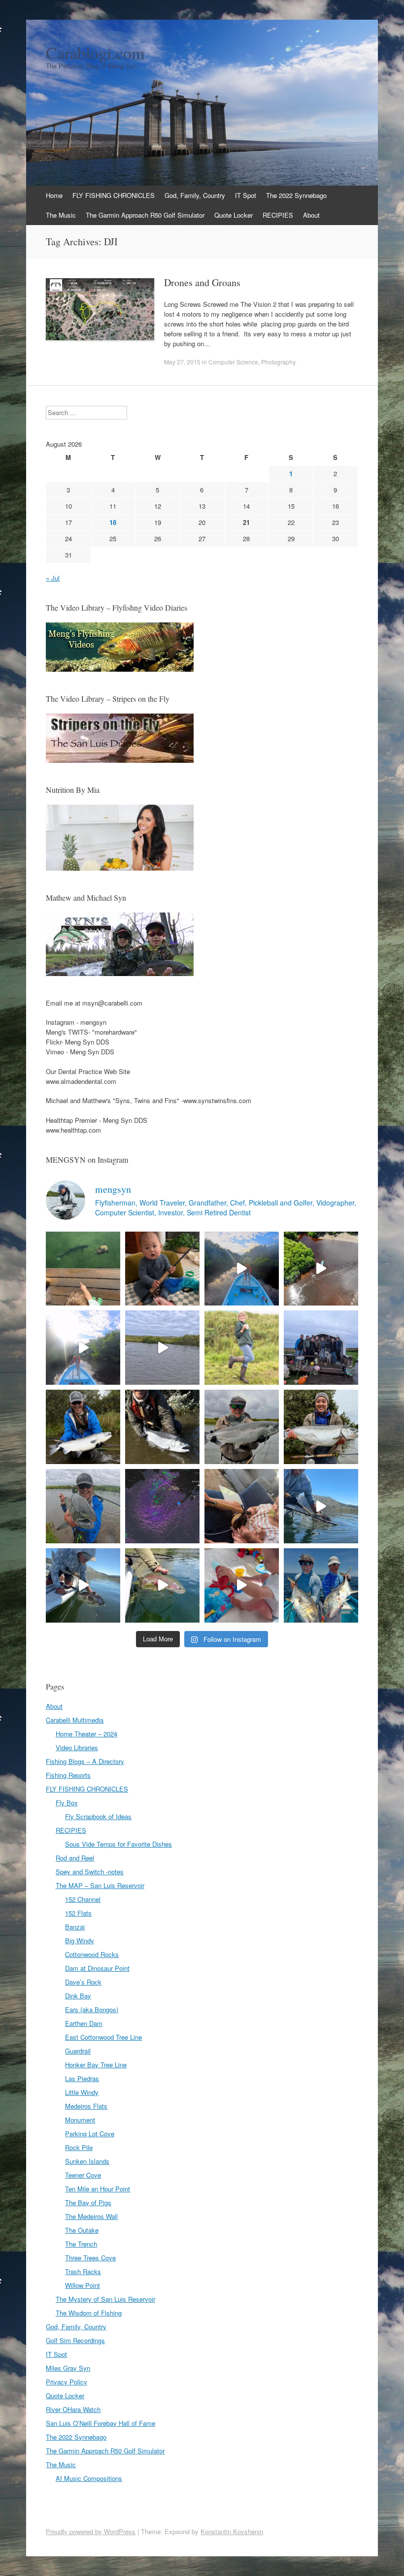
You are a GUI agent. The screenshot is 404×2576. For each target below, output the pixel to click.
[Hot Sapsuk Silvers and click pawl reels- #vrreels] (162, 1348)
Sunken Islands (87, 2161)
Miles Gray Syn (68, 2368)
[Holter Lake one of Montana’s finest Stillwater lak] (83, 1585)
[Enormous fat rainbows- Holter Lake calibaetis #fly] (321, 1506)
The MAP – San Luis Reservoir (100, 1885)
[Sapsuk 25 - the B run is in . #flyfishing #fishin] (242, 1427)
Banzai (75, 1927)
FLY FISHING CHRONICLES (114, 195)
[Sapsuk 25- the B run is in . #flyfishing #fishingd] (83, 1506)
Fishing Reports (68, 1775)
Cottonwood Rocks (92, 1954)
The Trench (81, 2244)
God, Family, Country (195, 195)
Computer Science (233, 362)
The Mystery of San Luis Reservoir (105, 2299)
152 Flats (78, 1913)
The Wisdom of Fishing (89, 2313)
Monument (80, 2120)
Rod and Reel (75, 1858)
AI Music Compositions (89, 2478)
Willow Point (83, 2285)
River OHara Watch (73, 2409)
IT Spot (246, 195)
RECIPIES (278, 215)
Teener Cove (83, 2175)
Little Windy (82, 2092)
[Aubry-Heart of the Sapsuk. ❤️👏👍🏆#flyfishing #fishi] (242, 1348)
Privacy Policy (67, 2382)
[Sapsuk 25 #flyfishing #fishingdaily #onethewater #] (83, 1427)
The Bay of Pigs (88, 2202)
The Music (61, 215)
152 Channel (83, 1899)
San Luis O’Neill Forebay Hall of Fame (101, 2423)
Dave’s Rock (83, 1982)
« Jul (53, 578)
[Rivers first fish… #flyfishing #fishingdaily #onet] (242, 1585)
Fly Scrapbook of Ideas (98, 1816)
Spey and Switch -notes (90, 1872)
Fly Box (67, 1803)
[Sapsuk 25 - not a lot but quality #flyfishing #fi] (162, 1427)
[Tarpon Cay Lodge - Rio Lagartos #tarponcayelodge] (242, 1269)
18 (113, 522)
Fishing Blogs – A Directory (85, 1761)
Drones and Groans (202, 282)
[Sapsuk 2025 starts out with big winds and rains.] (162, 1506)
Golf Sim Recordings (75, 2340)
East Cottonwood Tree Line (103, 2037)
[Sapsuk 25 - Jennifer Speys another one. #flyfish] (321, 1427)
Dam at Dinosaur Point (97, 1968)
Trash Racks (83, 2271)
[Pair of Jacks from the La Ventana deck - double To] (321, 1585)
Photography (278, 362)
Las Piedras (82, 2078)
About (311, 215)
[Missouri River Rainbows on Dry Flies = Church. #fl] (162, 1585)
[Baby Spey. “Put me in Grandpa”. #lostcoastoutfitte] (162, 1269)
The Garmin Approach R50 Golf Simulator (145, 215)
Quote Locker (234, 215)
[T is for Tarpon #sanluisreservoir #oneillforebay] (83, 1269)
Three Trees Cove (90, 2258)
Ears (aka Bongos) (92, 2009)
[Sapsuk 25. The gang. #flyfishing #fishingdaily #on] (321, 1348)
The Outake (82, 2230)
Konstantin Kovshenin (232, 2531)
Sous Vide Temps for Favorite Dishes (118, 1844)
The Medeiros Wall (91, 2216)
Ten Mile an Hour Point (98, 2189)
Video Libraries (77, 1747)
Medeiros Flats (86, 2106)
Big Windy (80, 1940)
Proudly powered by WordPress (91, 2531)
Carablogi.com (95, 53)
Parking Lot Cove (90, 2134)
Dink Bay (78, 1996)
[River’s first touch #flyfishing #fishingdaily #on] (242, 1506)
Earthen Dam (84, 2023)
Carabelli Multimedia (75, 1720)
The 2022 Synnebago (296, 195)
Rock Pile (79, 2147)
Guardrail (78, 2051)
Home (54, 195)
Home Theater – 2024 (86, 1734)
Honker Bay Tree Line (96, 2065)
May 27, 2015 (182, 362)
